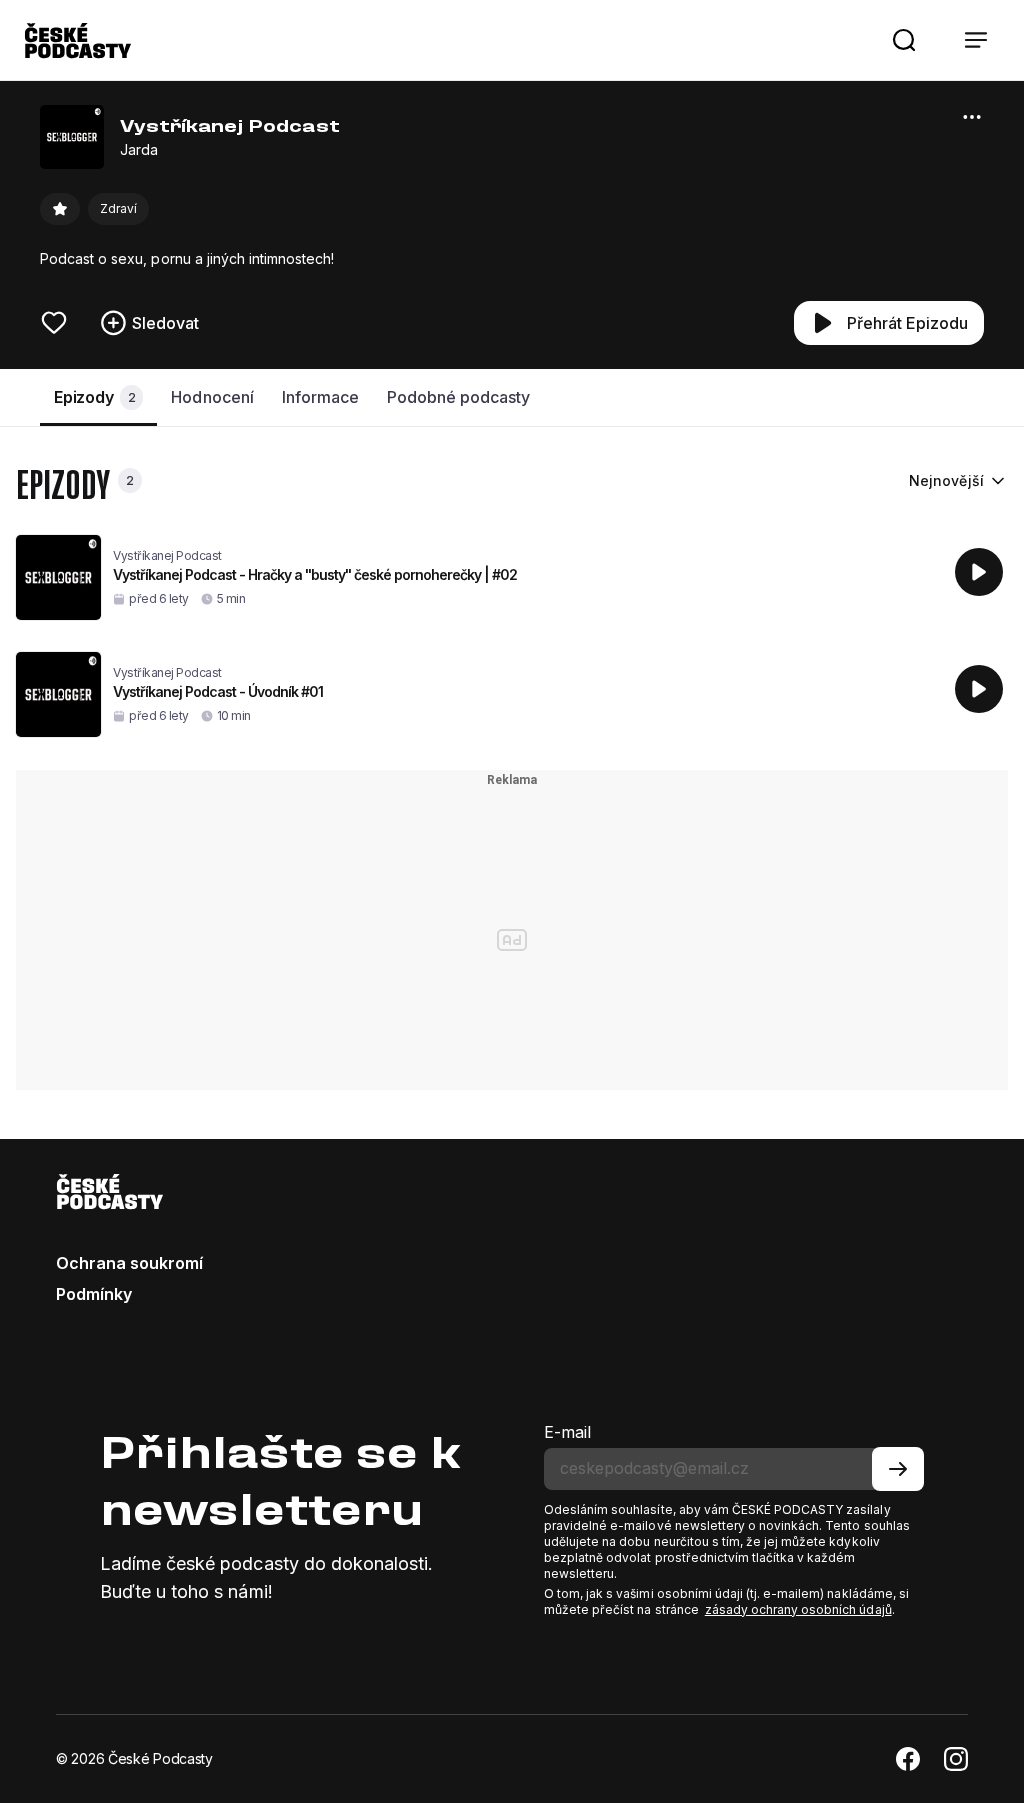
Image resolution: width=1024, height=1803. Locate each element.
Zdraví (118, 208)
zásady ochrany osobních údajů (798, 1609)
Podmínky (94, 1294)
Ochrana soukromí (129, 1263)
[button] (904, 40)
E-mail (567, 1432)
